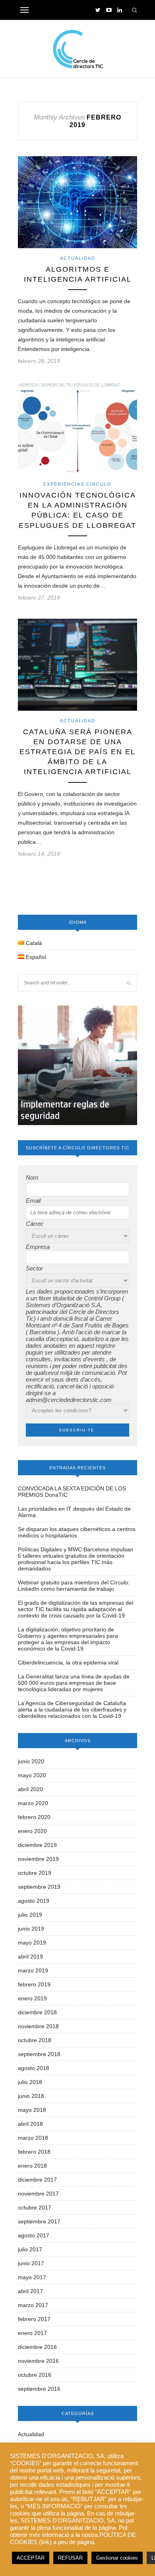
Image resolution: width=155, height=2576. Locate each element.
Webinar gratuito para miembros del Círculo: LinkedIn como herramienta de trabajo (74, 1586)
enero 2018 (32, 2166)
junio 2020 (31, 1761)
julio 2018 (30, 2082)
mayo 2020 (32, 1775)
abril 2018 (30, 2124)
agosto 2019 (34, 1901)
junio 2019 (31, 1929)
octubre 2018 (35, 2040)
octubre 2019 (35, 1873)
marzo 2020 (33, 1803)
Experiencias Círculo (77, 484)
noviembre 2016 (38, 2361)
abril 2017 (30, 2291)
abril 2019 (30, 1957)
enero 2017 (32, 2333)
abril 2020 (30, 1789)
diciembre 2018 (37, 2012)
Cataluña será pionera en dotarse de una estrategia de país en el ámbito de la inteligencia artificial (77, 752)
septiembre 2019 (39, 1887)
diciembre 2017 (37, 2180)
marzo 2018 (33, 2138)
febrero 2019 (34, 1984)
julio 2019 (30, 1915)
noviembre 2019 (38, 1859)
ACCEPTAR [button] (31, 2558)
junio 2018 (31, 2096)
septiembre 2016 (39, 2389)
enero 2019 (32, 1998)
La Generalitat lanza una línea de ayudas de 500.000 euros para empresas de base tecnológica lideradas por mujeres (74, 1683)
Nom (32, 1177)
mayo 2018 (32, 2110)
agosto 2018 (34, 2068)
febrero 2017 (34, 2319)
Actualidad (78, 258)
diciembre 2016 (37, 2347)
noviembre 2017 (38, 2194)
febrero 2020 (34, 1817)
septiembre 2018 (39, 2054)
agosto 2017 (34, 2235)
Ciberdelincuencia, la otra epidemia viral (68, 1662)
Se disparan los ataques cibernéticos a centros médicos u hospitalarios (77, 1532)
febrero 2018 (34, 2152)
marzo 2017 (33, 2305)
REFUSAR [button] (70, 2558)
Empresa (38, 1247)
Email (33, 1201)
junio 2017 (31, 2263)
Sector (34, 1268)
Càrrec (35, 1224)
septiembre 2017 (39, 2221)
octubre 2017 (35, 2207)
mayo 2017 (32, 2277)
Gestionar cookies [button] (117, 2558)
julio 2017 (30, 2249)
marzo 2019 (33, 1970)
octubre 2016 (35, 2375)
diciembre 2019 (37, 1845)
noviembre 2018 (38, 2026)
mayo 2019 (32, 1943)
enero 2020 (32, 1831)
